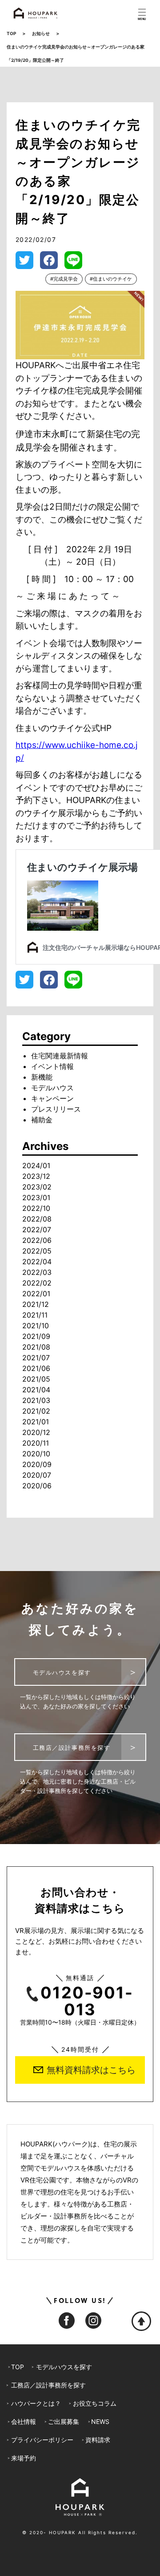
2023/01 (36, 1198)
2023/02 (37, 1187)
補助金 (42, 1120)
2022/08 (37, 1219)
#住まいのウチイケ (111, 279)
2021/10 (36, 1326)
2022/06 (37, 1240)
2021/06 (36, 1368)
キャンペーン (52, 1098)
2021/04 (36, 1390)
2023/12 (36, 1176)
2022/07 (37, 1230)
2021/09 (36, 1336)
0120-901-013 (87, 2001)
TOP (11, 33)
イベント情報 (52, 1066)
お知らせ (41, 33)
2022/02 (37, 1283)
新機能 (42, 1077)
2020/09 (37, 1464)
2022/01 (36, 1294)
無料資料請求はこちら (91, 2070)
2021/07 (36, 1358)
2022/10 (36, 1208)
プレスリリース (56, 1109)
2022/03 (37, 1272)
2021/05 (36, 1379)
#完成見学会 (64, 279)
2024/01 (36, 1165)
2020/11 (36, 1443)
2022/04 (37, 1262)
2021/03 (36, 1400)
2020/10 (36, 1454)
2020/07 (37, 1475)
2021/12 (36, 1304)
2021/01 (36, 1422)
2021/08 (36, 1347)
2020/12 (36, 1432)
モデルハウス (52, 1088)
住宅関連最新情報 (60, 1056)
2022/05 (37, 1251)
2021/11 (35, 1315)
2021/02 (36, 1411)
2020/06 (37, 1486)
